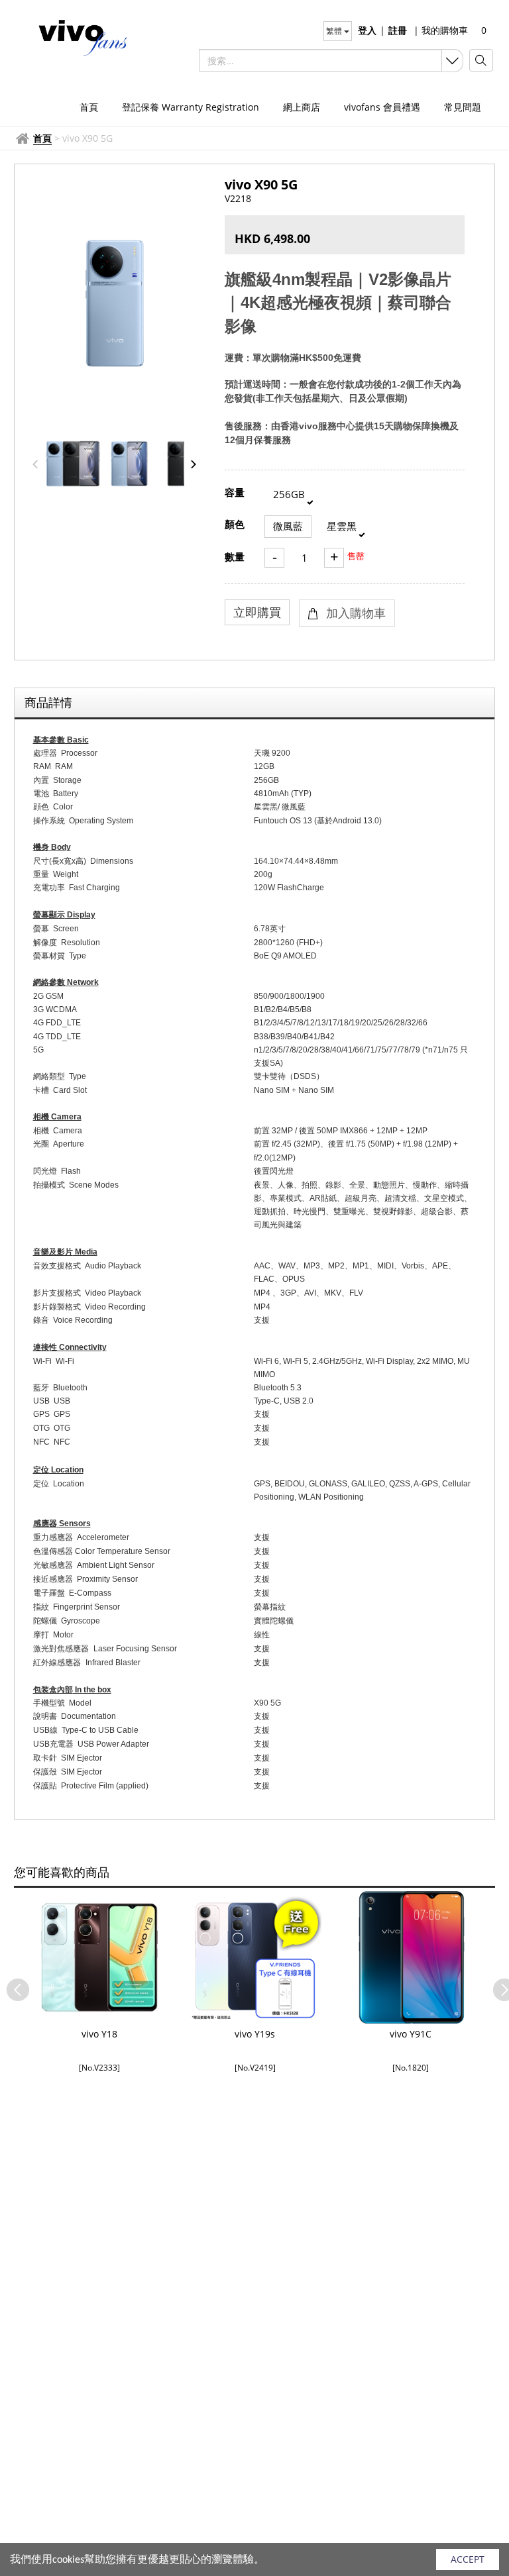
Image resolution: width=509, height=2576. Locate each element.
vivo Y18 (99, 2034)
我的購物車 (441, 30)
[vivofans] (76, 36)
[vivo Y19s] (255, 1957)
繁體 (335, 31)
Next (498, 1983)
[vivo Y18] (99, 1957)
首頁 (89, 107)
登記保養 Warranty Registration (191, 107)
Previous (11, 1983)
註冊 (398, 30)
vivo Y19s (255, 2034)
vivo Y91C (411, 2034)
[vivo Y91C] (411, 1957)
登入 (367, 30)
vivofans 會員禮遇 (382, 107)
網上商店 (302, 107)
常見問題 (463, 107)
